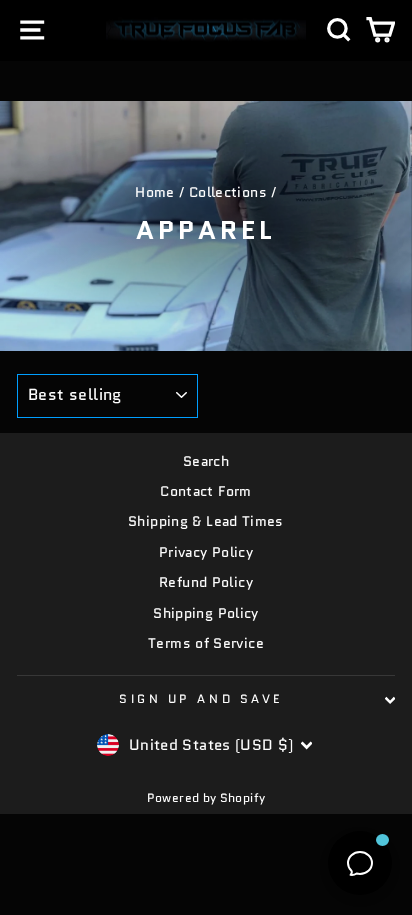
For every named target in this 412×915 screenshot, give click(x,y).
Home (154, 192)
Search (206, 461)
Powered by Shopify (206, 797)
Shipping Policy (206, 613)
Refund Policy (206, 582)
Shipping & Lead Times (206, 521)
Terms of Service (206, 643)
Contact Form (205, 491)
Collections (228, 192)
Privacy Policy (206, 552)
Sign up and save (201, 698)
